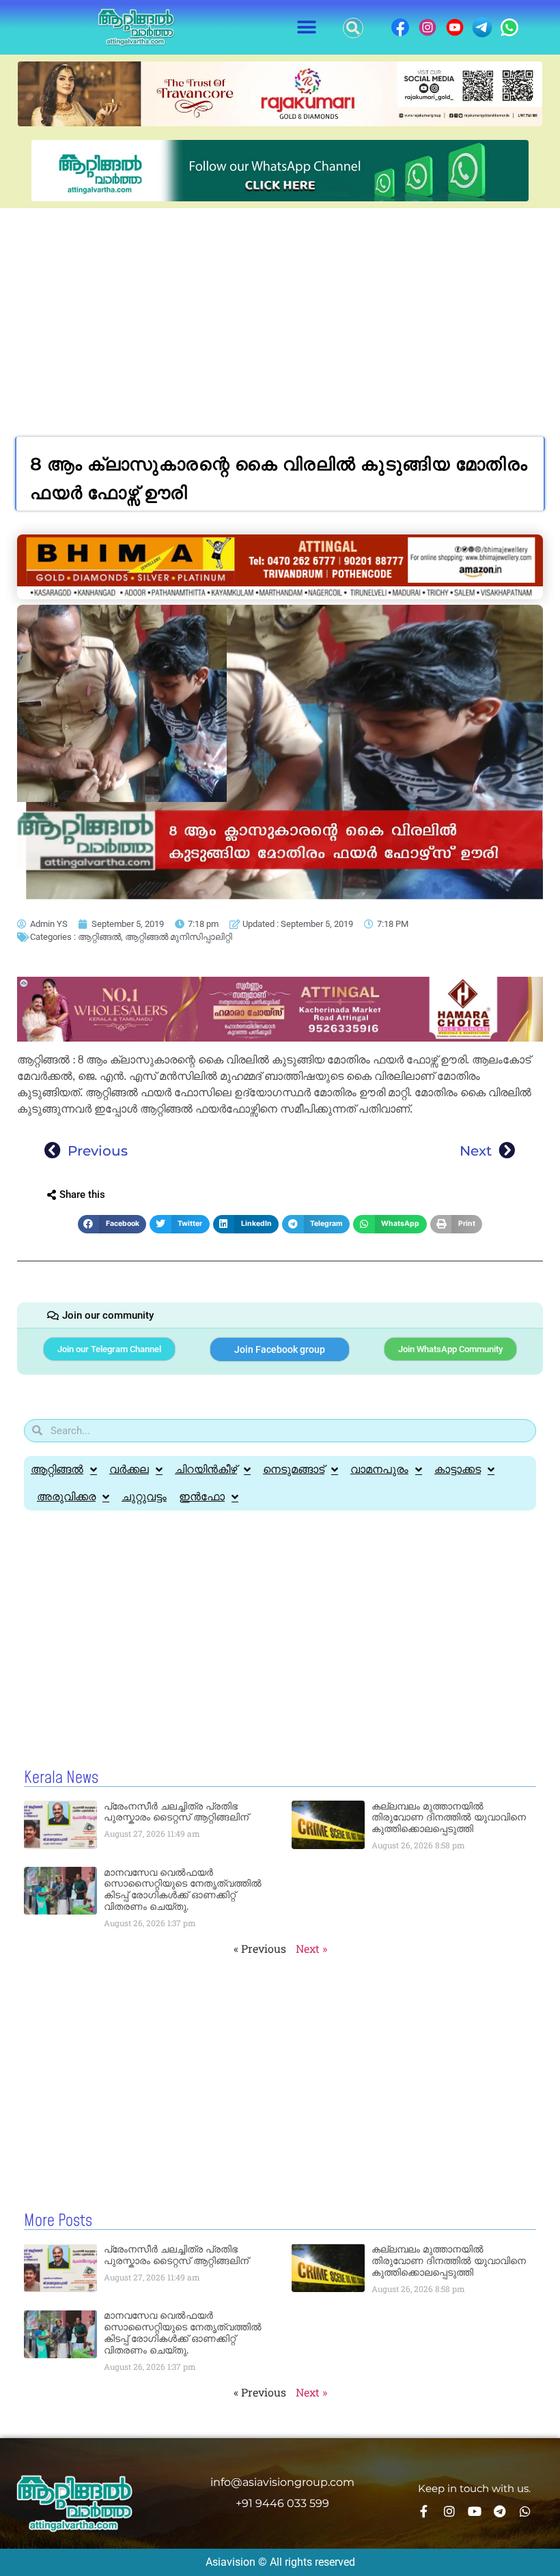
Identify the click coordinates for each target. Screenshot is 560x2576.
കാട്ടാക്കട (458, 1469)
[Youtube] (475, 2511)
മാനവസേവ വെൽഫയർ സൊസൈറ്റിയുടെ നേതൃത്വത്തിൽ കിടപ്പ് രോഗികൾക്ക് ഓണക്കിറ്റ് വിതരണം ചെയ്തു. (183, 1889)
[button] (307, 28)
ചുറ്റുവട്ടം (144, 1497)
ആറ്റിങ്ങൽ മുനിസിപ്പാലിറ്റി (179, 937)
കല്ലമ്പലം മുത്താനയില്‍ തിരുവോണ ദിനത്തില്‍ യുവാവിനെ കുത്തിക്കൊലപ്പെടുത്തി (449, 1818)
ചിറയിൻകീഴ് (206, 1469)
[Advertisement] (280, 311)
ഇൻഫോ (202, 1497)
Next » (311, 1948)
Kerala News (61, 1778)
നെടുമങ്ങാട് (294, 1469)
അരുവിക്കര (66, 1497)
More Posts (58, 2221)
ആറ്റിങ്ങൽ (99, 937)
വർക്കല (129, 1469)
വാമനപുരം (379, 1469)
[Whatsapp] (525, 2511)
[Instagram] (449, 2511)
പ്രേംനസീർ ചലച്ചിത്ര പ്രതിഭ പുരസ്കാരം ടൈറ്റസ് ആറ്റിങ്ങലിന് (176, 1812)
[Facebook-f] (424, 2511)
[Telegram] (500, 2511)
